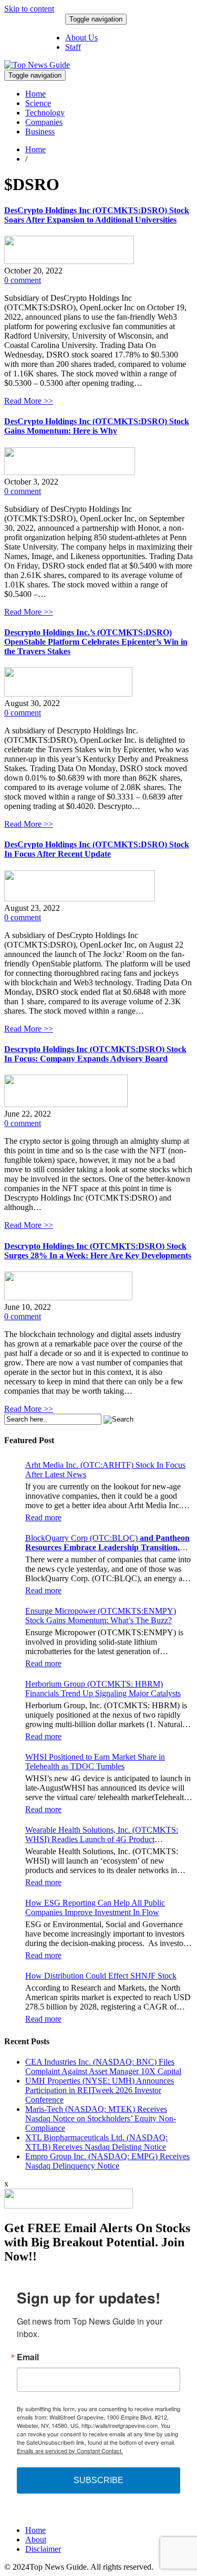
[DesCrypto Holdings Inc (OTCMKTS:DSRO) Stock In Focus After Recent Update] (80, 898)
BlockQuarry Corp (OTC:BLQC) (107, 1543)
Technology (45, 113)
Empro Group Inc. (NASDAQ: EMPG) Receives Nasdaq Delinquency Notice (107, 2161)
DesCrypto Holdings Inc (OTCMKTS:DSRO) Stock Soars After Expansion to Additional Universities (97, 215)
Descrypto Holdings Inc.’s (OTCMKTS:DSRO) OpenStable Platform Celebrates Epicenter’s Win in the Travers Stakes (96, 642)
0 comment (23, 280)
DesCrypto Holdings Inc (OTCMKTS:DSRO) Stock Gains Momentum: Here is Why (97, 426)
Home (35, 94)
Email (28, 2357)
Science (38, 103)
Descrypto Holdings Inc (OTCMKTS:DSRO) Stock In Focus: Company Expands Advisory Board (95, 1054)
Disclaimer (43, 2549)
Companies (44, 122)
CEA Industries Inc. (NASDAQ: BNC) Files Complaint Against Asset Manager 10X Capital (103, 2067)
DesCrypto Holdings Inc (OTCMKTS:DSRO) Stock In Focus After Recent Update (97, 849)
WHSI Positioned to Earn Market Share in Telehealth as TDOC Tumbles (95, 1762)
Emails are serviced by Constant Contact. (70, 2451)
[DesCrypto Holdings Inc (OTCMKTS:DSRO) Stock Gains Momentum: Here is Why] (70, 472)
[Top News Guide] (37, 65)
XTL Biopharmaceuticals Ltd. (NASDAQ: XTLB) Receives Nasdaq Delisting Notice (96, 2142)
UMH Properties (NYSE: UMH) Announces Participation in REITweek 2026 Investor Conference (100, 2090)
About (36, 2540)
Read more (43, 1517)
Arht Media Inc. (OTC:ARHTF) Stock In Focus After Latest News (105, 1470)
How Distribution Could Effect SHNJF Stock (101, 1976)
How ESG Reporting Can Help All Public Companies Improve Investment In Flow (95, 1907)
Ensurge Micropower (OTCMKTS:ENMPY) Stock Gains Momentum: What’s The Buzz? (101, 1616)
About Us (81, 38)
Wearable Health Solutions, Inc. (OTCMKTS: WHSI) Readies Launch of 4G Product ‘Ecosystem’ (102, 1835)
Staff (73, 47)
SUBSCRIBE (98, 2480)
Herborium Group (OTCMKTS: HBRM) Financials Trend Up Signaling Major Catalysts (103, 1689)
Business (40, 132)
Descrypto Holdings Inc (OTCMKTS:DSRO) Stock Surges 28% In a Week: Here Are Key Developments (98, 1251)
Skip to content (29, 9)
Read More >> (29, 401)
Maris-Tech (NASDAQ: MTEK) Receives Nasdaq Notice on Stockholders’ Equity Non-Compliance (101, 2118)
